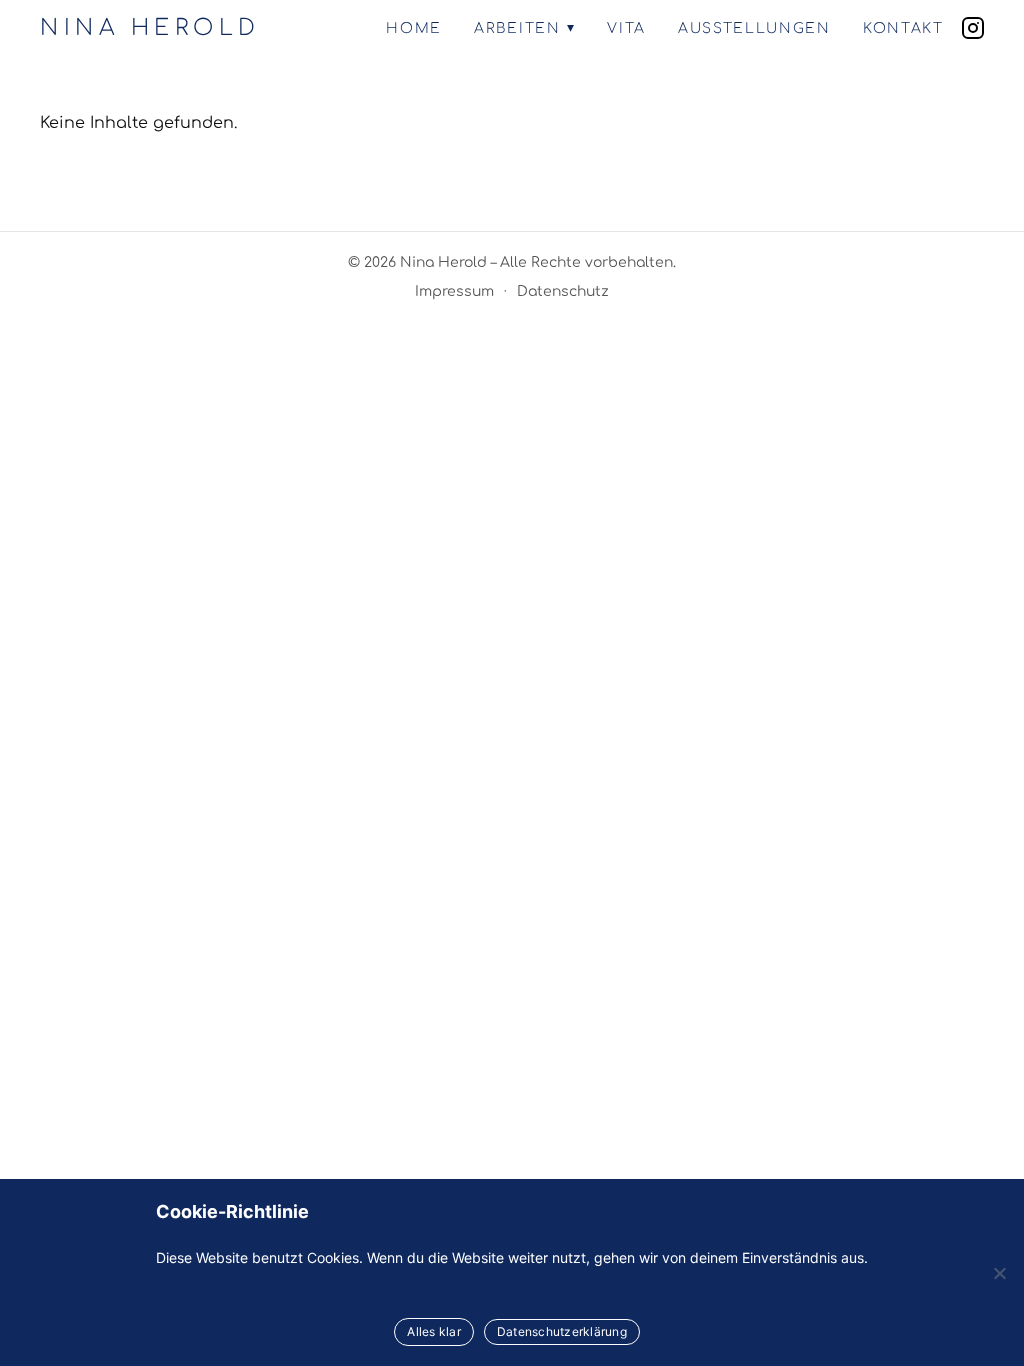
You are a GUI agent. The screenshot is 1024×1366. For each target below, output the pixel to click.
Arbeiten (517, 28)
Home (414, 28)
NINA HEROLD (150, 28)
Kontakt (903, 28)
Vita (626, 28)
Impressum (454, 291)
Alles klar (434, 1331)
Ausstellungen (754, 28)
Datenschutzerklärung (562, 1331)
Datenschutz (563, 291)
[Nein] (999, 1273)
